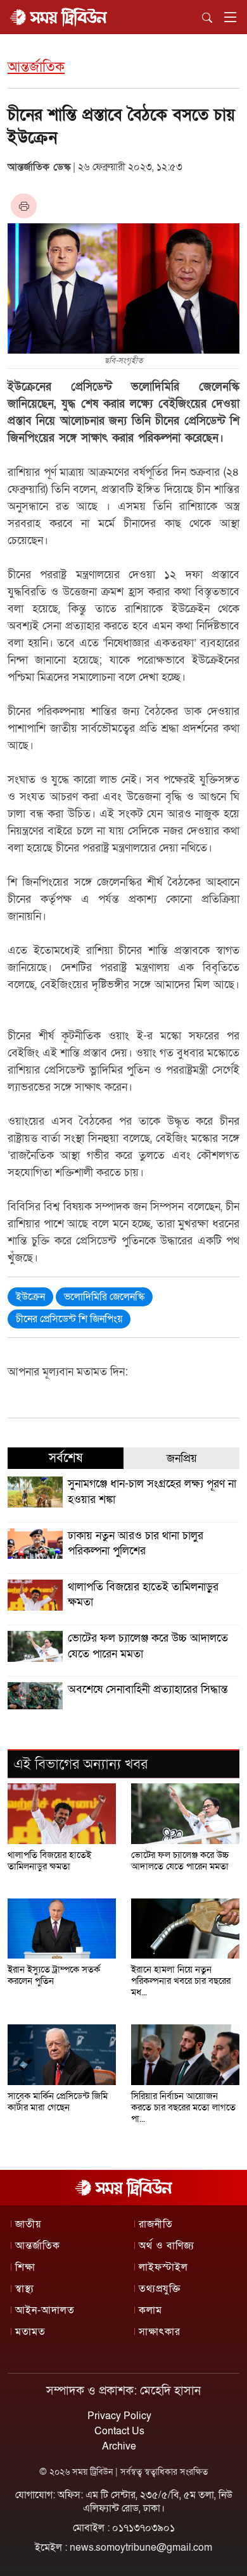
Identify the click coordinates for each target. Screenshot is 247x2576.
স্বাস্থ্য (25, 2289)
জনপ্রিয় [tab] (182, 1458)
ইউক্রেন (30, 1297)
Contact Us (119, 2431)
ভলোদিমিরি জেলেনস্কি (104, 1297)
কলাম (150, 2310)
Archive (119, 2446)
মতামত (30, 2332)
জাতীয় (28, 2224)
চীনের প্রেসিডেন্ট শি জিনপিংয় (69, 1319)
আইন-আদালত (45, 2310)
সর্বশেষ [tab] (66, 1458)
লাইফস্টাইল (163, 2267)
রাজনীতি (156, 2224)
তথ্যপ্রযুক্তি (160, 2289)
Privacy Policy (119, 2416)
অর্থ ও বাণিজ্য (167, 2246)
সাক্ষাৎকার (160, 2332)
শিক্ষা (25, 2267)
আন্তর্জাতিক (36, 67)
